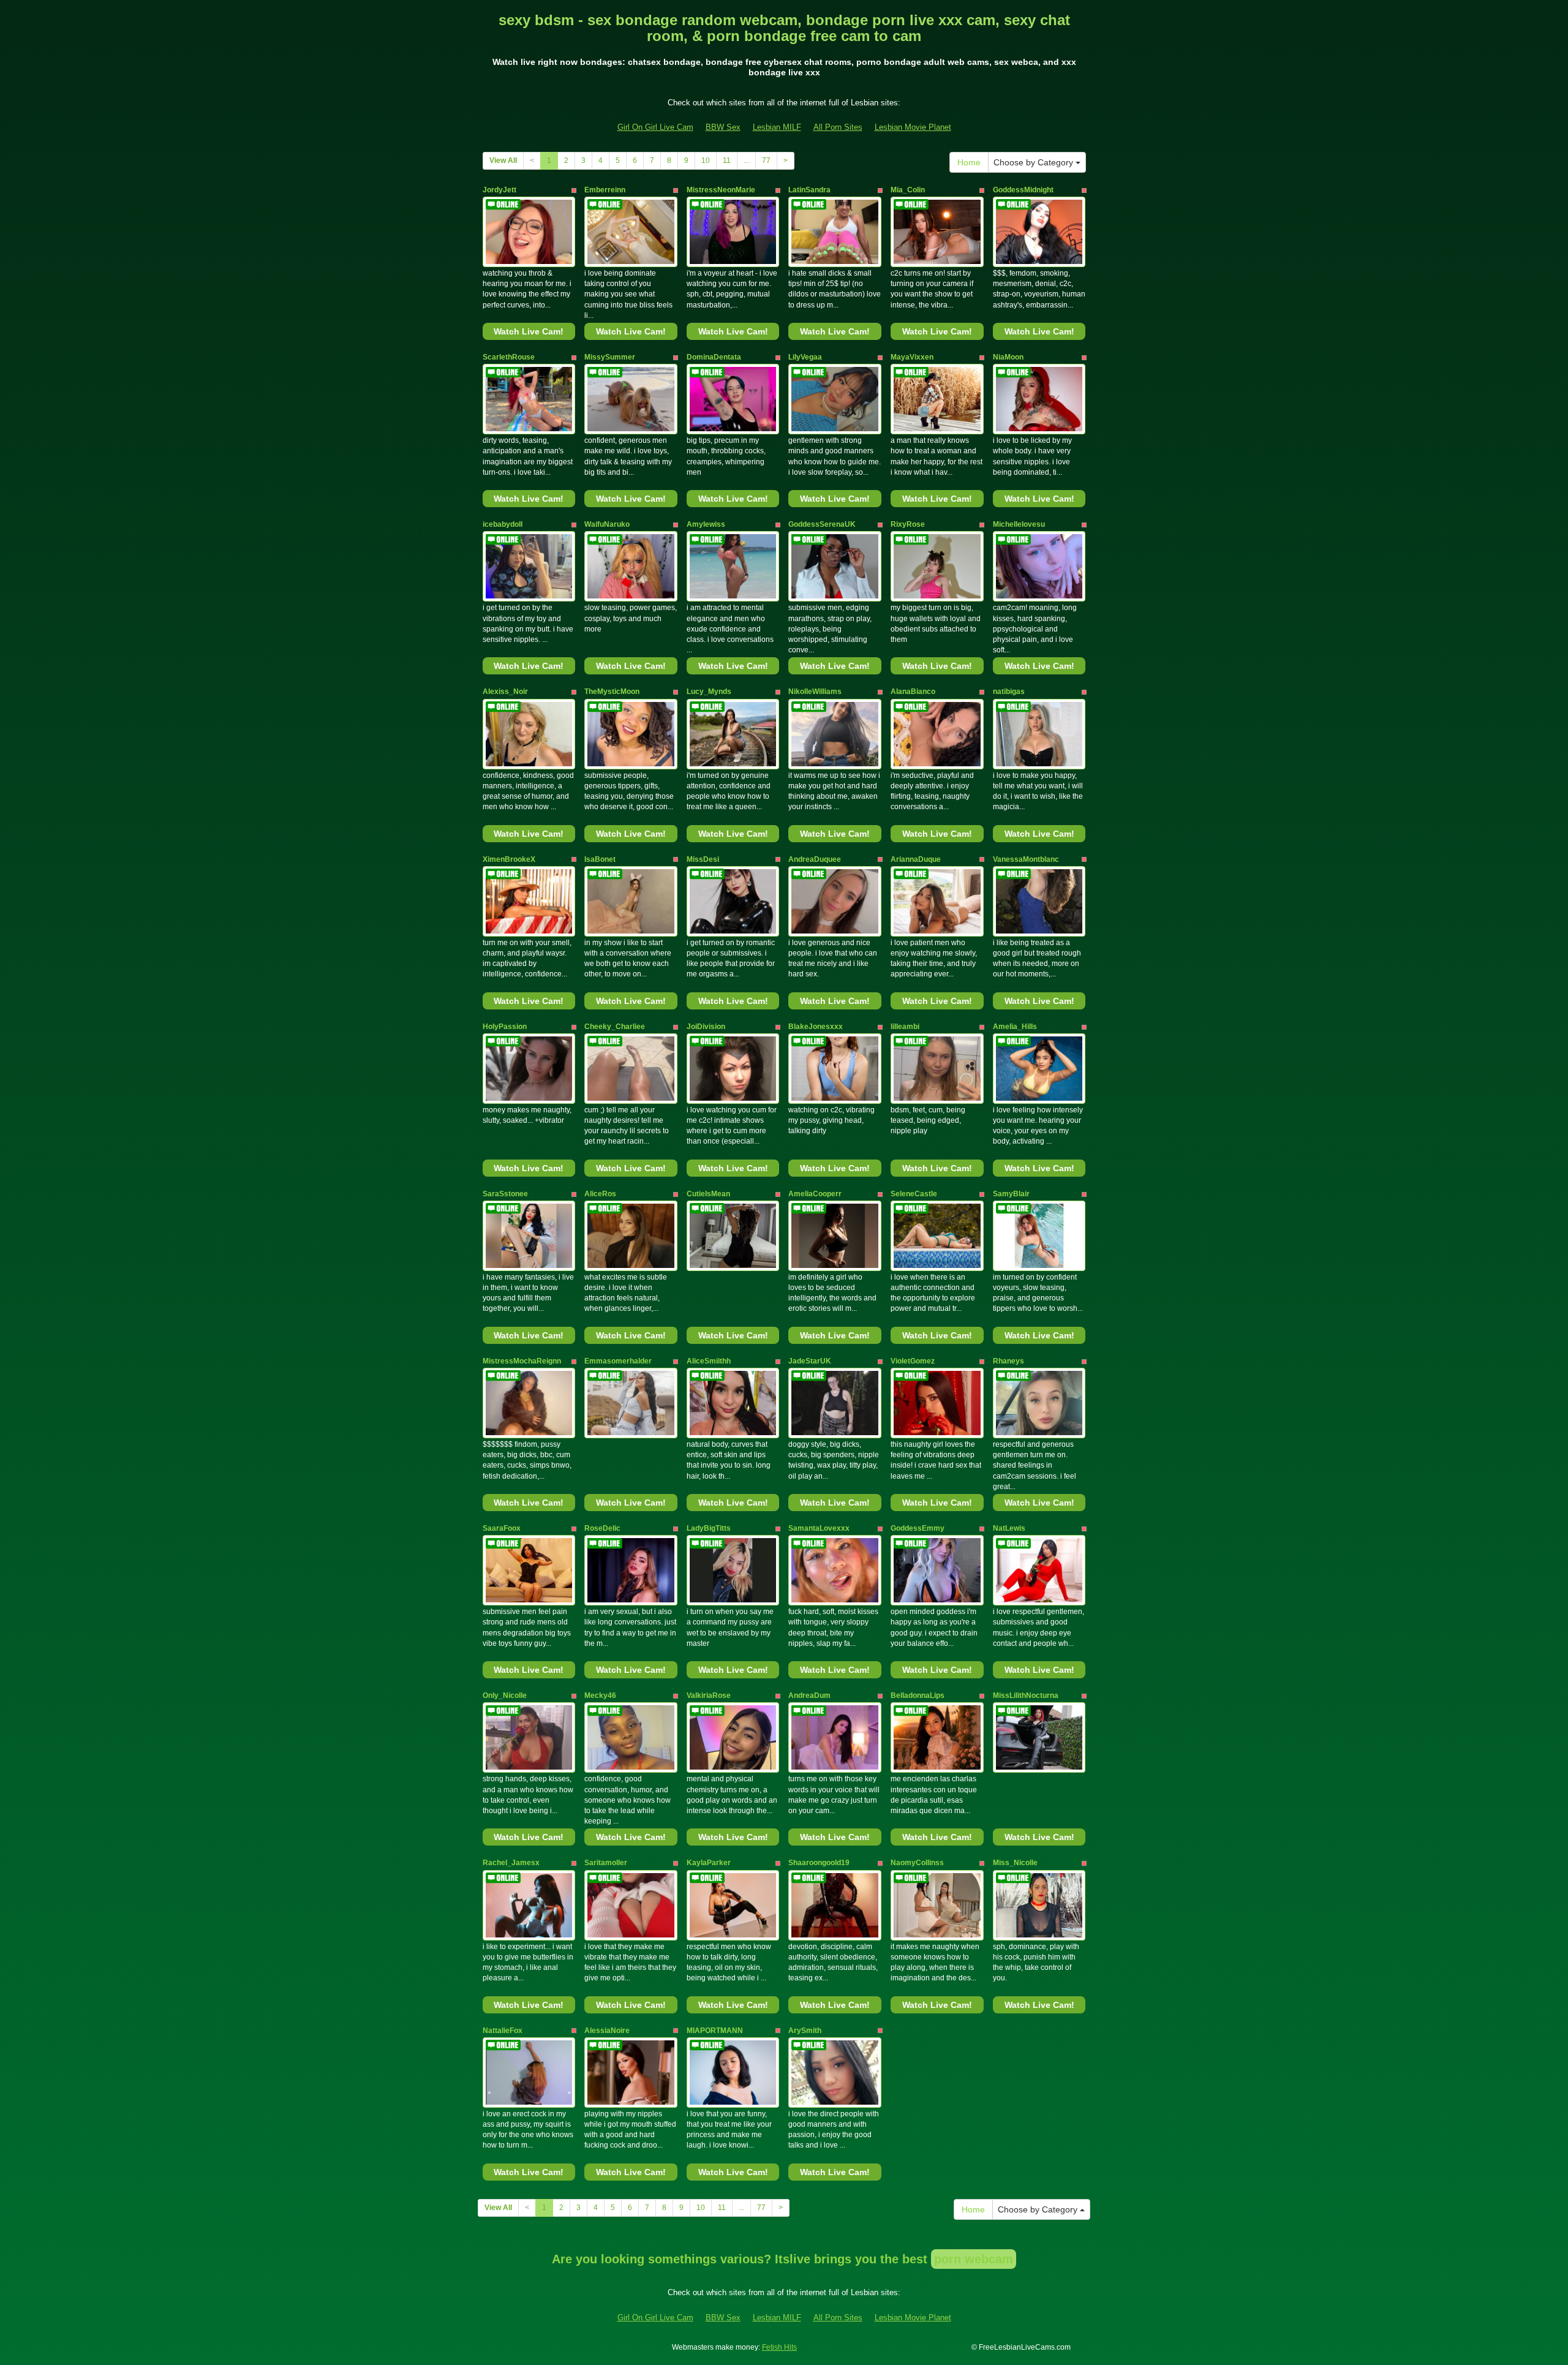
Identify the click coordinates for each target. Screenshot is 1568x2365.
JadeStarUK (810, 1361)
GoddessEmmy (918, 1528)
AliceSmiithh (709, 1361)
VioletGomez (913, 1361)
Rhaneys (1008, 1361)
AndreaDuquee (815, 859)
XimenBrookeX (509, 859)
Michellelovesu (1019, 524)
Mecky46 (600, 1695)
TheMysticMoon (612, 692)
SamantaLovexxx (819, 1528)
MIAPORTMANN (715, 2031)
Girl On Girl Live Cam (655, 127)
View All (503, 160)
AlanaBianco (913, 692)
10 (706, 160)
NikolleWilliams (815, 692)
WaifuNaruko (607, 524)
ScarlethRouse (509, 357)
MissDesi (703, 859)
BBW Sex (723, 127)
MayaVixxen (912, 357)
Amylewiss (706, 524)
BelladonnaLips (918, 1695)
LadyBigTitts (709, 1528)
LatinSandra (809, 190)
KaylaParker (709, 1863)
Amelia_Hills (1015, 1027)
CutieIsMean (708, 1194)
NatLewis (1009, 1528)
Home (969, 162)
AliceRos (600, 1194)
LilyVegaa (805, 357)
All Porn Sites (838, 127)
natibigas (1009, 692)
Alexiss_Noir (505, 692)
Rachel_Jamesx (511, 1863)
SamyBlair (1011, 1194)
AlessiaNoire (607, 2031)
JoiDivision (706, 1027)
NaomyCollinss (917, 1863)
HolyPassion (505, 1027)
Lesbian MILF (777, 127)
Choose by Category (1035, 162)
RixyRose (908, 524)
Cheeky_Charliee (615, 1027)
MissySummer (610, 357)
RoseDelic (602, 1528)
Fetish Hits (779, 2347)
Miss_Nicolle (1015, 1863)
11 (727, 160)
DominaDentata (714, 357)
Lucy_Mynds (709, 692)
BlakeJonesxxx (816, 1027)
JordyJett (499, 190)
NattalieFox (503, 2031)
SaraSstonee (505, 1194)
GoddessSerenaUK (822, 524)
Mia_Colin (908, 190)
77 (766, 160)
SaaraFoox (502, 1528)
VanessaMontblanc (1026, 859)
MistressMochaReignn (522, 1361)
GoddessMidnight (1023, 190)
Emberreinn (605, 190)
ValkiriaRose (709, 1695)
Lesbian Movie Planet (913, 127)
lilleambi (905, 1027)
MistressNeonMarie (721, 190)
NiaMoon (1008, 357)
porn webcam (974, 2259)
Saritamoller (606, 1863)
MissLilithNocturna (1026, 1695)
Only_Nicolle (505, 1695)
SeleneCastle (914, 1194)
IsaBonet (600, 859)
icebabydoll (503, 524)
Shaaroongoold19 (819, 1863)
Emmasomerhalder (618, 1361)
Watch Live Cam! (529, 331)
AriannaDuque (916, 859)
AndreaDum (809, 1695)
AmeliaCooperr (815, 1194)
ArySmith (805, 2031)
